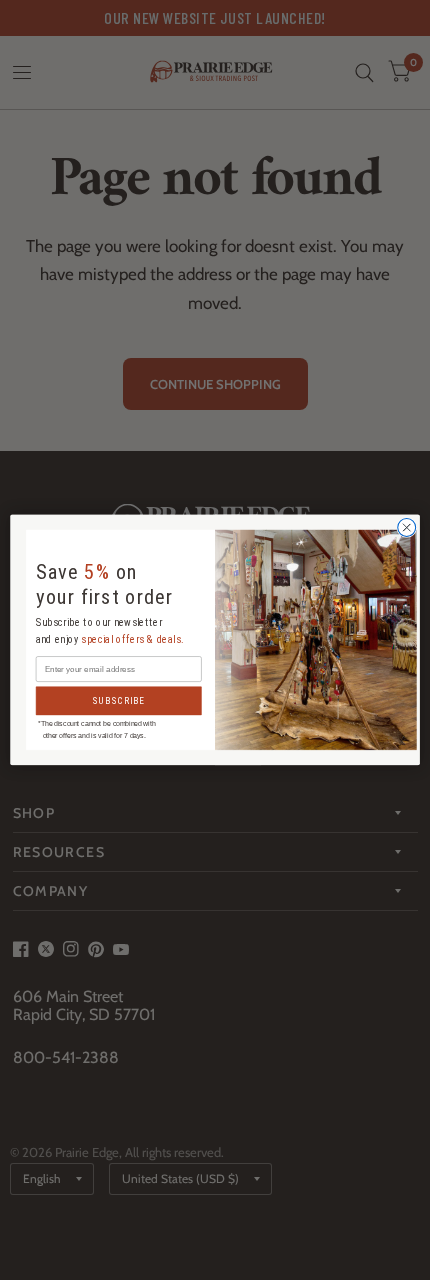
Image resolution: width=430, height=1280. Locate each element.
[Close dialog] (407, 528)
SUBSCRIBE (118, 700)
